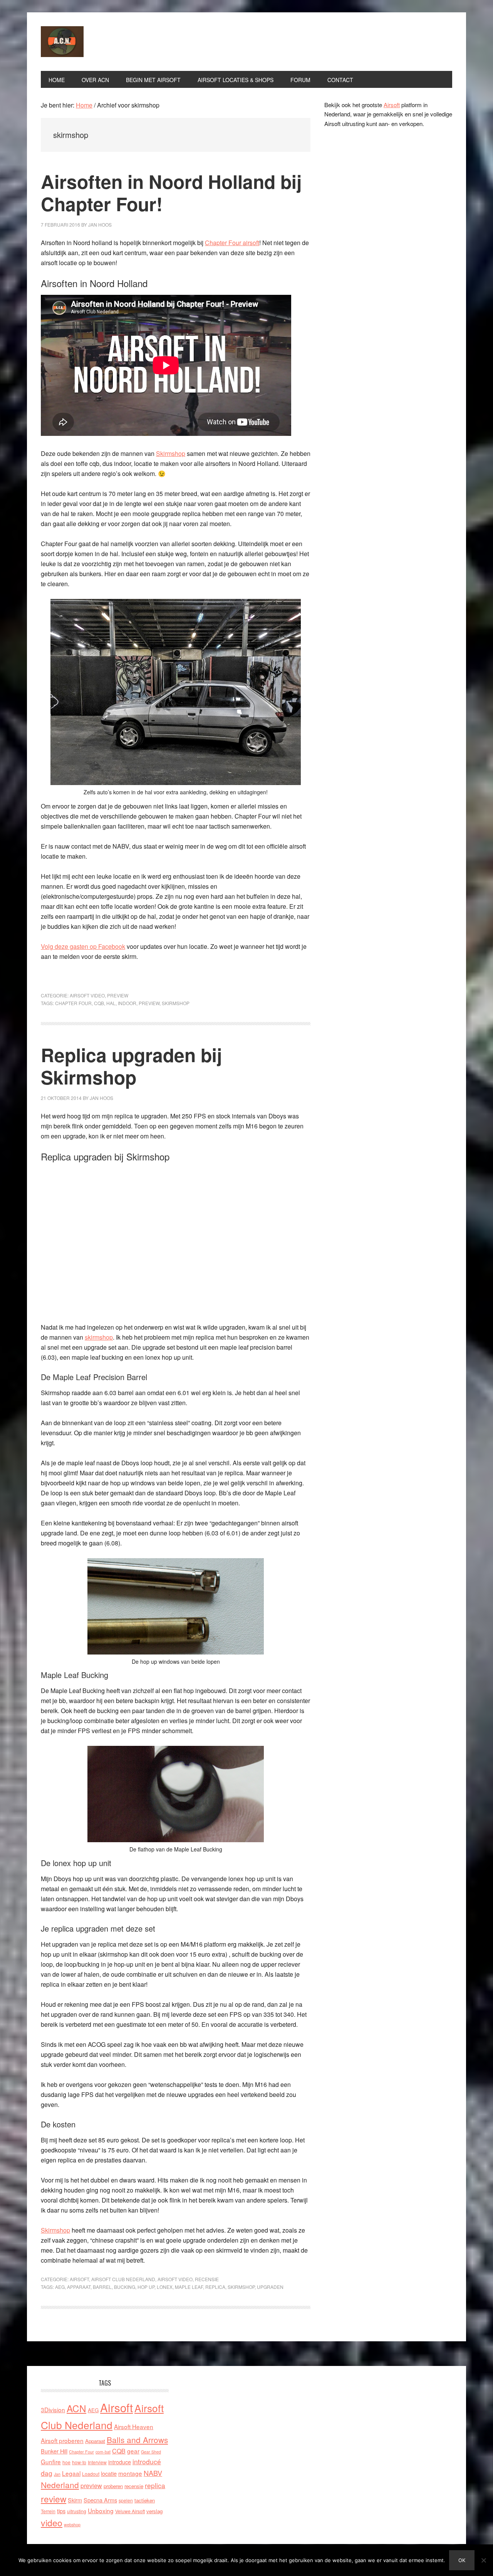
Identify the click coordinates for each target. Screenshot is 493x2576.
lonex (165, 2287)
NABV (153, 2473)
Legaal (71, 2473)
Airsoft (79, 2279)
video (52, 2523)
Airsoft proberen (62, 2440)
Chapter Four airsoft (232, 243)
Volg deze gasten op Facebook (83, 946)
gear (133, 2451)
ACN (76, 2408)
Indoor (127, 1003)
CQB (99, 1003)
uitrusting (77, 2511)
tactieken (145, 2500)
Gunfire (51, 2462)
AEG (60, 2287)
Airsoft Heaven (134, 2426)
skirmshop (176, 1003)
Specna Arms (100, 2500)
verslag (154, 2511)
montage (130, 2473)
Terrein (48, 2511)
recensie (134, 2486)
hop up (146, 2287)
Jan (57, 2474)
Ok (462, 2560)
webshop (72, 2525)
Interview (97, 2462)
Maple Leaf (189, 2287)
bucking (125, 2287)
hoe (66, 2462)
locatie (109, 2473)
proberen (113, 2486)
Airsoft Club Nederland (93, 42)
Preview (118, 995)
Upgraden (270, 2287)
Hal (111, 1003)
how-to (79, 2462)
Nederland (60, 2485)
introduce (120, 2462)
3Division (53, 2410)
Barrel (102, 2287)
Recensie (207, 2279)
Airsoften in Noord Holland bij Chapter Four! (171, 193)
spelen (126, 2500)
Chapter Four (73, 1003)
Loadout (91, 2474)
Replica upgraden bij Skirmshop (131, 1066)
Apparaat (79, 2287)
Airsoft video (87, 995)
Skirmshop (171, 453)
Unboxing (101, 2510)
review (54, 2499)
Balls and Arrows (137, 2440)
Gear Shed (151, 2452)
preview (149, 1003)
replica (215, 2287)
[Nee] (483, 2560)
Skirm (75, 2500)
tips (61, 2511)
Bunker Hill (54, 2451)
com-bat (103, 2452)
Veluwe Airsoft (130, 2511)
